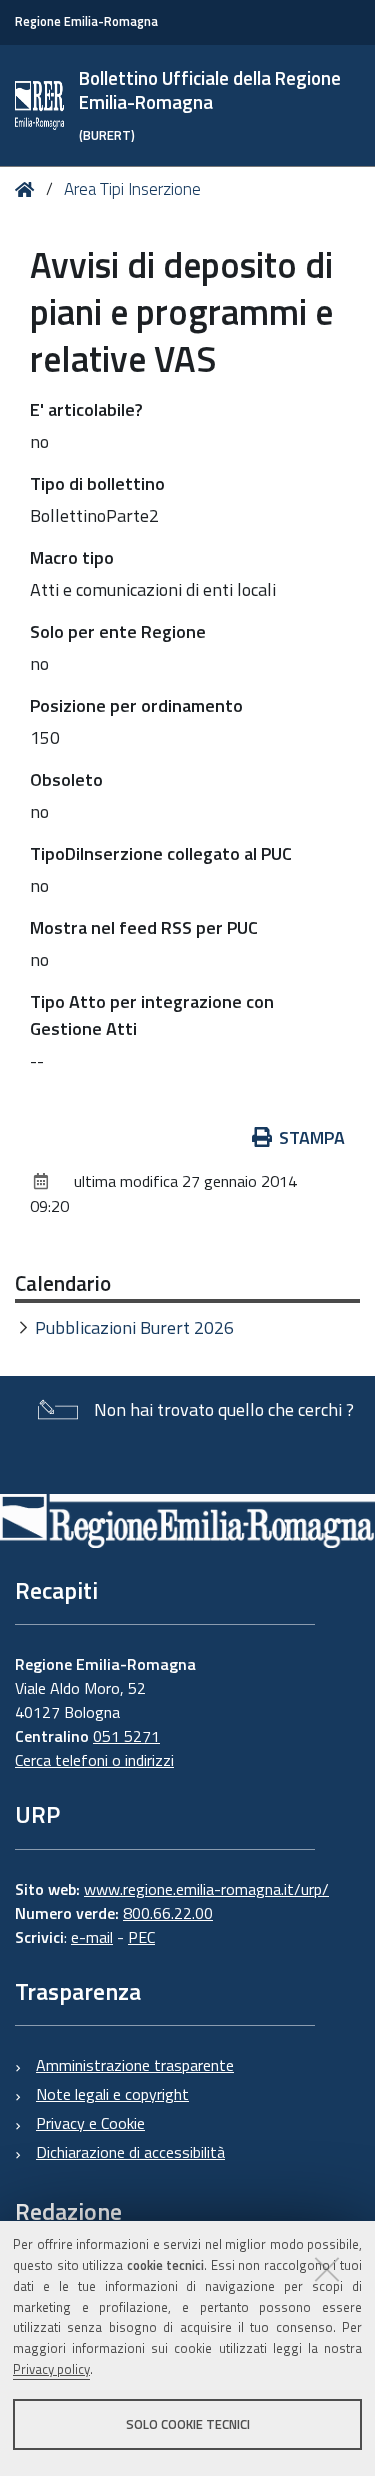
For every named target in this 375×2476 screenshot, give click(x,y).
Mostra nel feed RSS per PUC (144, 927)
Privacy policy (51, 2369)
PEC (141, 1937)
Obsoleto (66, 779)
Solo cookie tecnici (188, 2424)
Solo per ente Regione (118, 631)
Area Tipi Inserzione (132, 189)
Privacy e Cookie (90, 2123)
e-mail (92, 1937)
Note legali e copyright (112, 2094)
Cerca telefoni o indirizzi (94, 1760)
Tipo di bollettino (97, 483)
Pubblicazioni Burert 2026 (134, 1327)
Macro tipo (72, 557)
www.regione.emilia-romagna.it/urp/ (206, 1889)
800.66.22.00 (168, 1913)
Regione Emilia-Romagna (86, 21)
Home (28, 189)
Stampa (312, 1137)
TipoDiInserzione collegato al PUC (161, 853)
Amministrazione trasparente (135, 2065)
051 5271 (126, 1736)
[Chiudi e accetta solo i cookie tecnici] (327, 2269)
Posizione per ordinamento (136, 705)
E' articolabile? (86, 409)
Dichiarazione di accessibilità (130, 2152)
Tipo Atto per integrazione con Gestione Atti (152, 1015)
